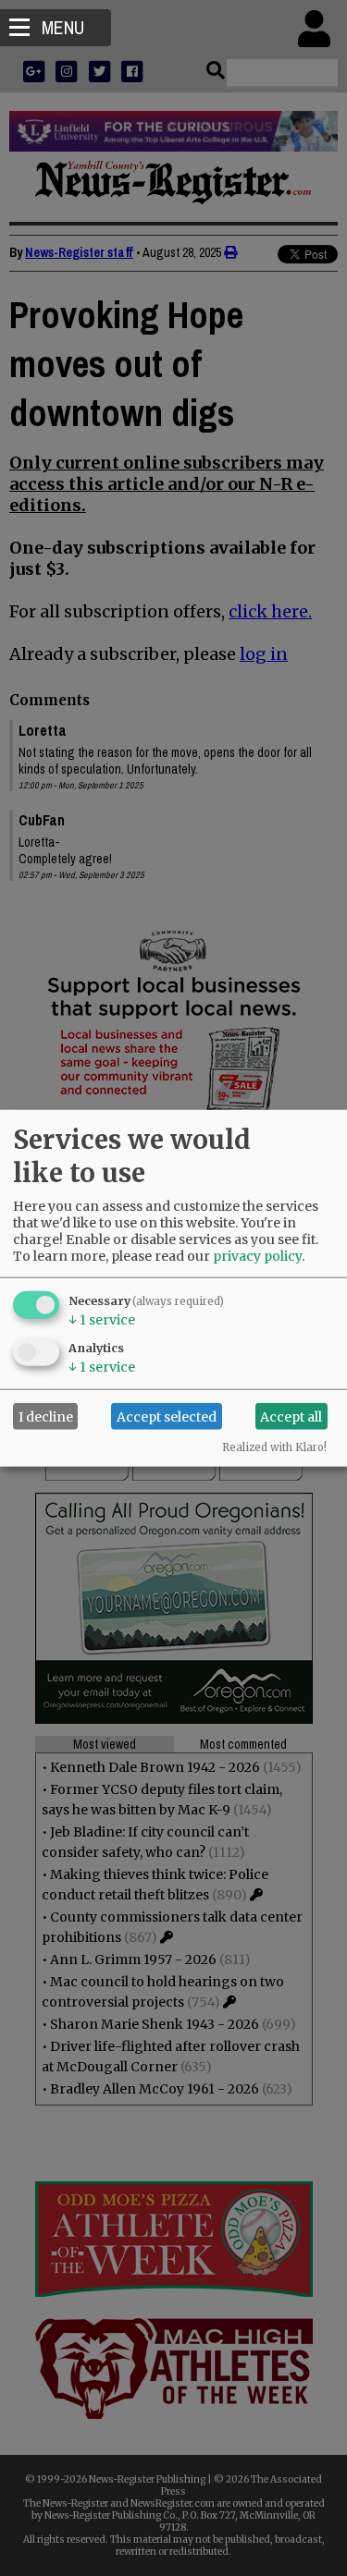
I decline (46, 1416)
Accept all (291, 1416)
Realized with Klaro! (274, 1447)
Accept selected (167, 1416)
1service (102, 1320)
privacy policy (257, 1256)
